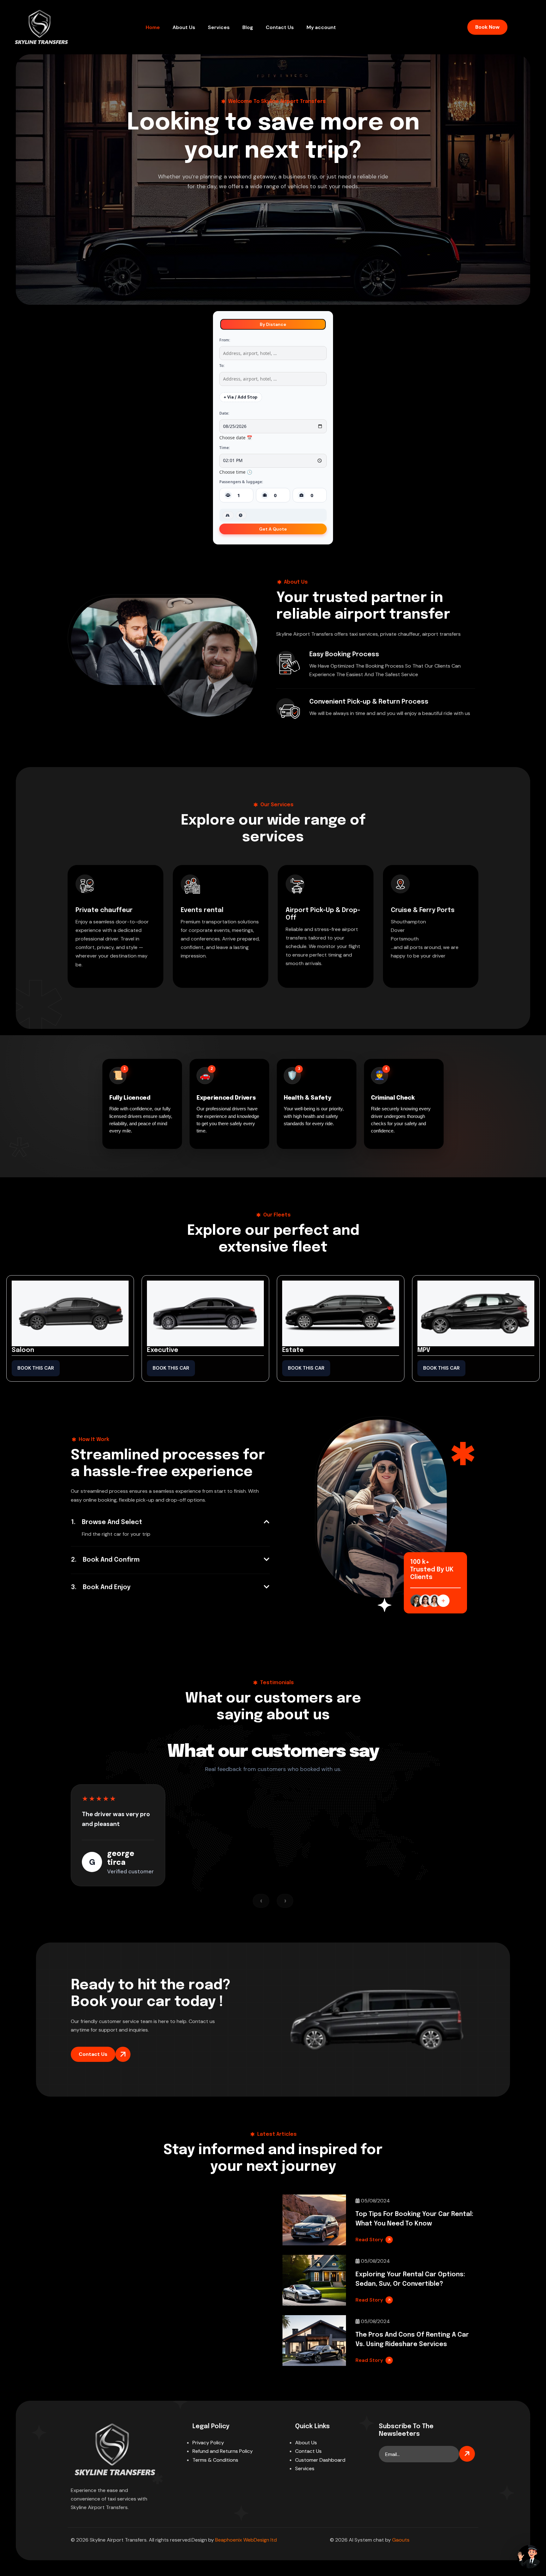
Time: (225, 448)
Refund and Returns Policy (223, 2451)
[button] (170, 1522)
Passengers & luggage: (241, 482)
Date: (224, 413)
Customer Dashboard (320, 2460)
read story (369, 2240)
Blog (248, 27)
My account (321, 27)
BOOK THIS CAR (36, 1368)
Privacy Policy (208, 2443)
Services (219, 27)
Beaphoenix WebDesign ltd (246, 2540)
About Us (184, 27)
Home (153, 27)
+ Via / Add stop (241, 397)
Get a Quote (273, 529)
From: (225, 340)
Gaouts (401, 2540)
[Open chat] (529, 2557)
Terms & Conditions (215, 2460)
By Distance (273, 324)
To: (222, 366)
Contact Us (280, 27)
